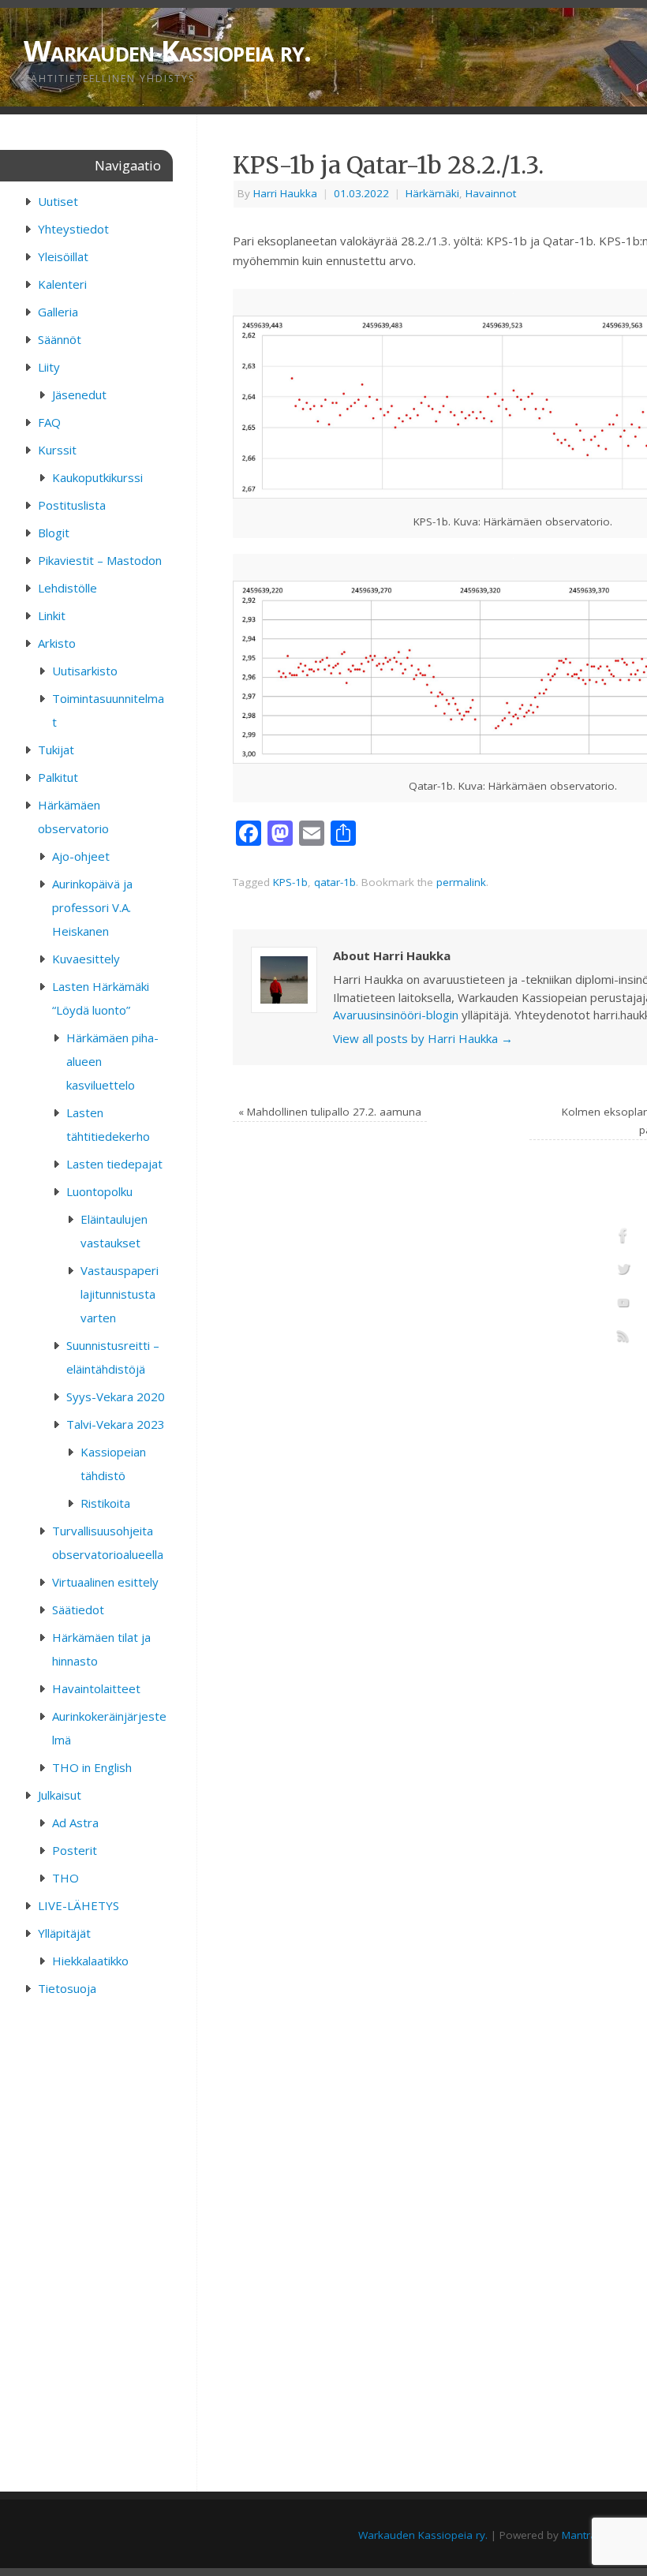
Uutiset (58, 201)
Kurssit (57, 450)
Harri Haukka (285, 193)
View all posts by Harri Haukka (423, 1038)
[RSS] (623, 1339)
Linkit (52, 615)
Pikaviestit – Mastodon (100, 560)
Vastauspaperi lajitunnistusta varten (120, 1294)
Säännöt (60, 339)
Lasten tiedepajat (114, 1164)
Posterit (75, 1850)
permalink (461, 882)
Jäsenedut (79, 394)
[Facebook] (623, 1238)
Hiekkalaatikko (90, 1961)
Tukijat (56, 750)
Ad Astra (75, 1823)
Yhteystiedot (73, 229)
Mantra (579, 2535)
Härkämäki (432, 193)
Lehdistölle (67, 588)
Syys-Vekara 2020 (116, 1396)
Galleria (58, 312)
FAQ (49, 422)
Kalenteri (62, 284)
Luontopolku (99, 1191)
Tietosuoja (67, 1988)
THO (65, 1878)
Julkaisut (60, 1795)
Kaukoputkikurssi (97, 477)
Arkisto (57, 643)
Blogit (54, 533)
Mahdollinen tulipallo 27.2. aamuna (330, 1112)
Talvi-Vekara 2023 (116, 1424)
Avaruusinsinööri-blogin (396, 1015)
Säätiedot (78, 1610)
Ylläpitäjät (64, 1933)
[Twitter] (623, 1272)
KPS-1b (290, 882)
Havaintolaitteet (96, 1688)
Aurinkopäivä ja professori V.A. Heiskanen (92, 907)
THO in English (92, 1767)
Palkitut (58, 777)
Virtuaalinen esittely (105, 1582)
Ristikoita (105, 1503)
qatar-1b (335, 882)
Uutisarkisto (85, 671)
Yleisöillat (63, 256)
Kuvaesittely (86, 959)
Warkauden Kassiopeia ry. (423, 2535)
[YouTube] (623, 1305)
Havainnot (491, 193)
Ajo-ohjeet (81, 856)
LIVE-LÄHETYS (79, 1905)
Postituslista (72, 505)
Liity (49, 367)
